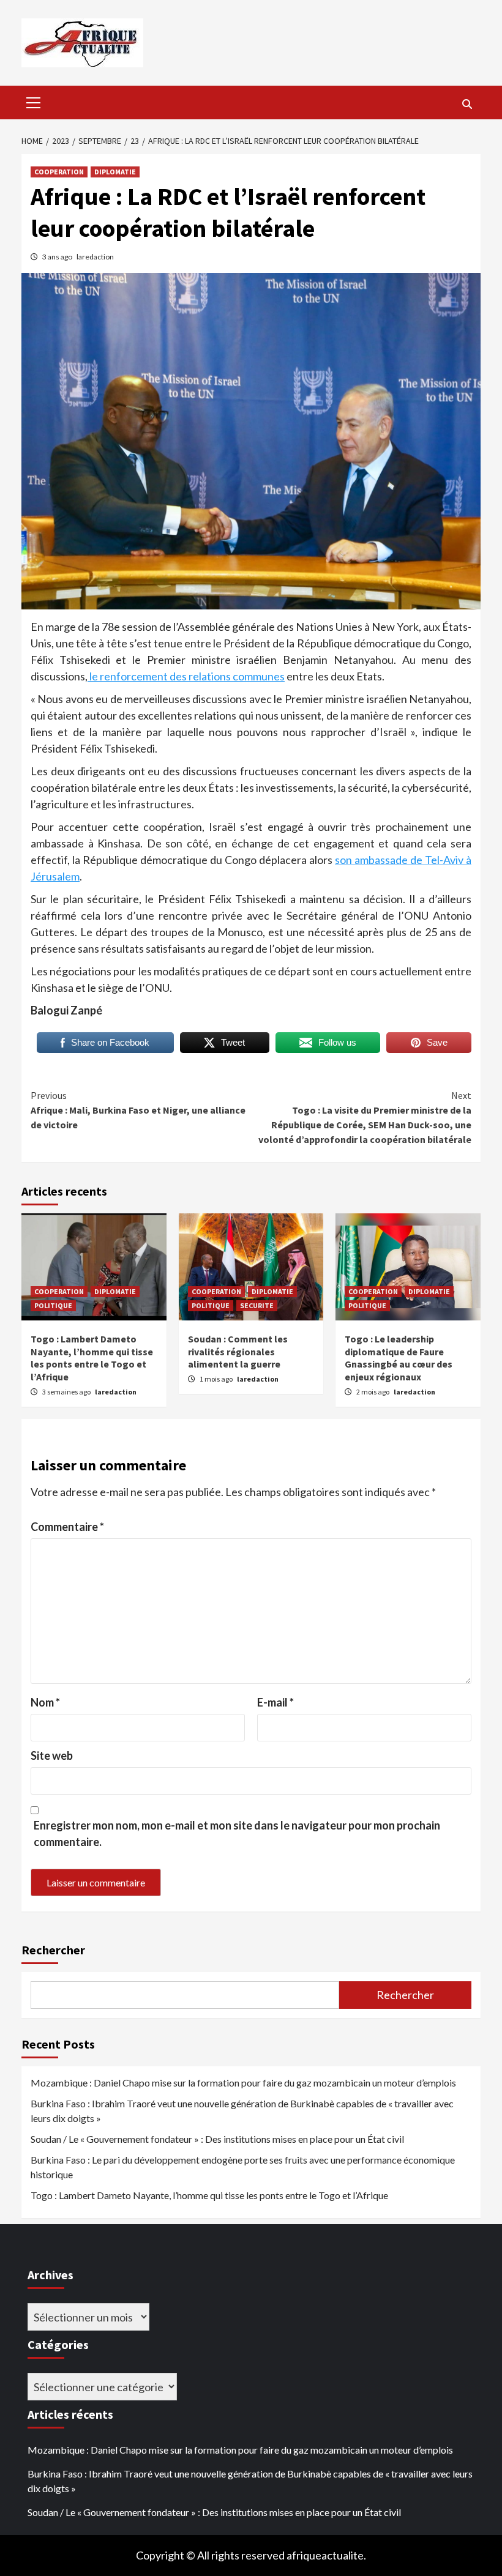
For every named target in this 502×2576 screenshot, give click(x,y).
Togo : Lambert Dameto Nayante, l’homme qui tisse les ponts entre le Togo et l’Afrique (92, 1358)
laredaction (95, 257)
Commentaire (67, 1527)
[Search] (467, 104)
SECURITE (257, 1305)
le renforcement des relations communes (186, 676)
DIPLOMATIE (115, 172)
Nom (45, 1702)
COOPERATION (59, 172)
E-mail (275, 1702)
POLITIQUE (53, 1305)
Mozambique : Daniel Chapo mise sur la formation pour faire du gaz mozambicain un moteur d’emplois (243, 2083)
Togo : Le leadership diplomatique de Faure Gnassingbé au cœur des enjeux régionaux (399, 1358)
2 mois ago (373, 1392)
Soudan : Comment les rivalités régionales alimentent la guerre (238, 1352)
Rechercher (53, 1950)
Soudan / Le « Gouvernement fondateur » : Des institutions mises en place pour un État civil (217, 2139)
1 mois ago (217, 1379)
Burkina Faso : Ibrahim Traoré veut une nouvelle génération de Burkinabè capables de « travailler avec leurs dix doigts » (242, 2111)
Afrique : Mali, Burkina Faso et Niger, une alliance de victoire (138, 1110)
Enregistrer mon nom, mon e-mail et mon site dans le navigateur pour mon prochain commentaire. (237, 1833)
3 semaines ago (67, 1392)
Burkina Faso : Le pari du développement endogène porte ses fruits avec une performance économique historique (243, 2167)
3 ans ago (58, 257)
